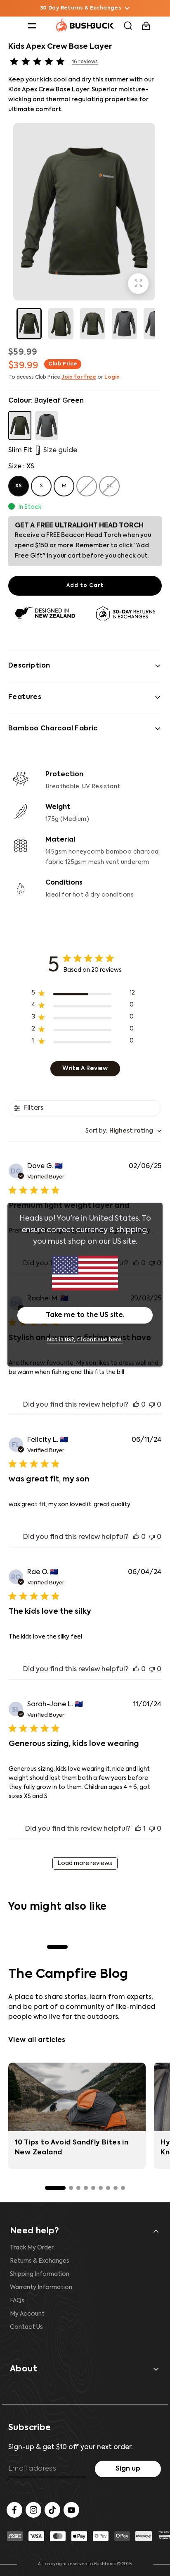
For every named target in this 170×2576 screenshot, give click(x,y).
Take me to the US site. (85, 1315)
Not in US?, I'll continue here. (85, 1340)
